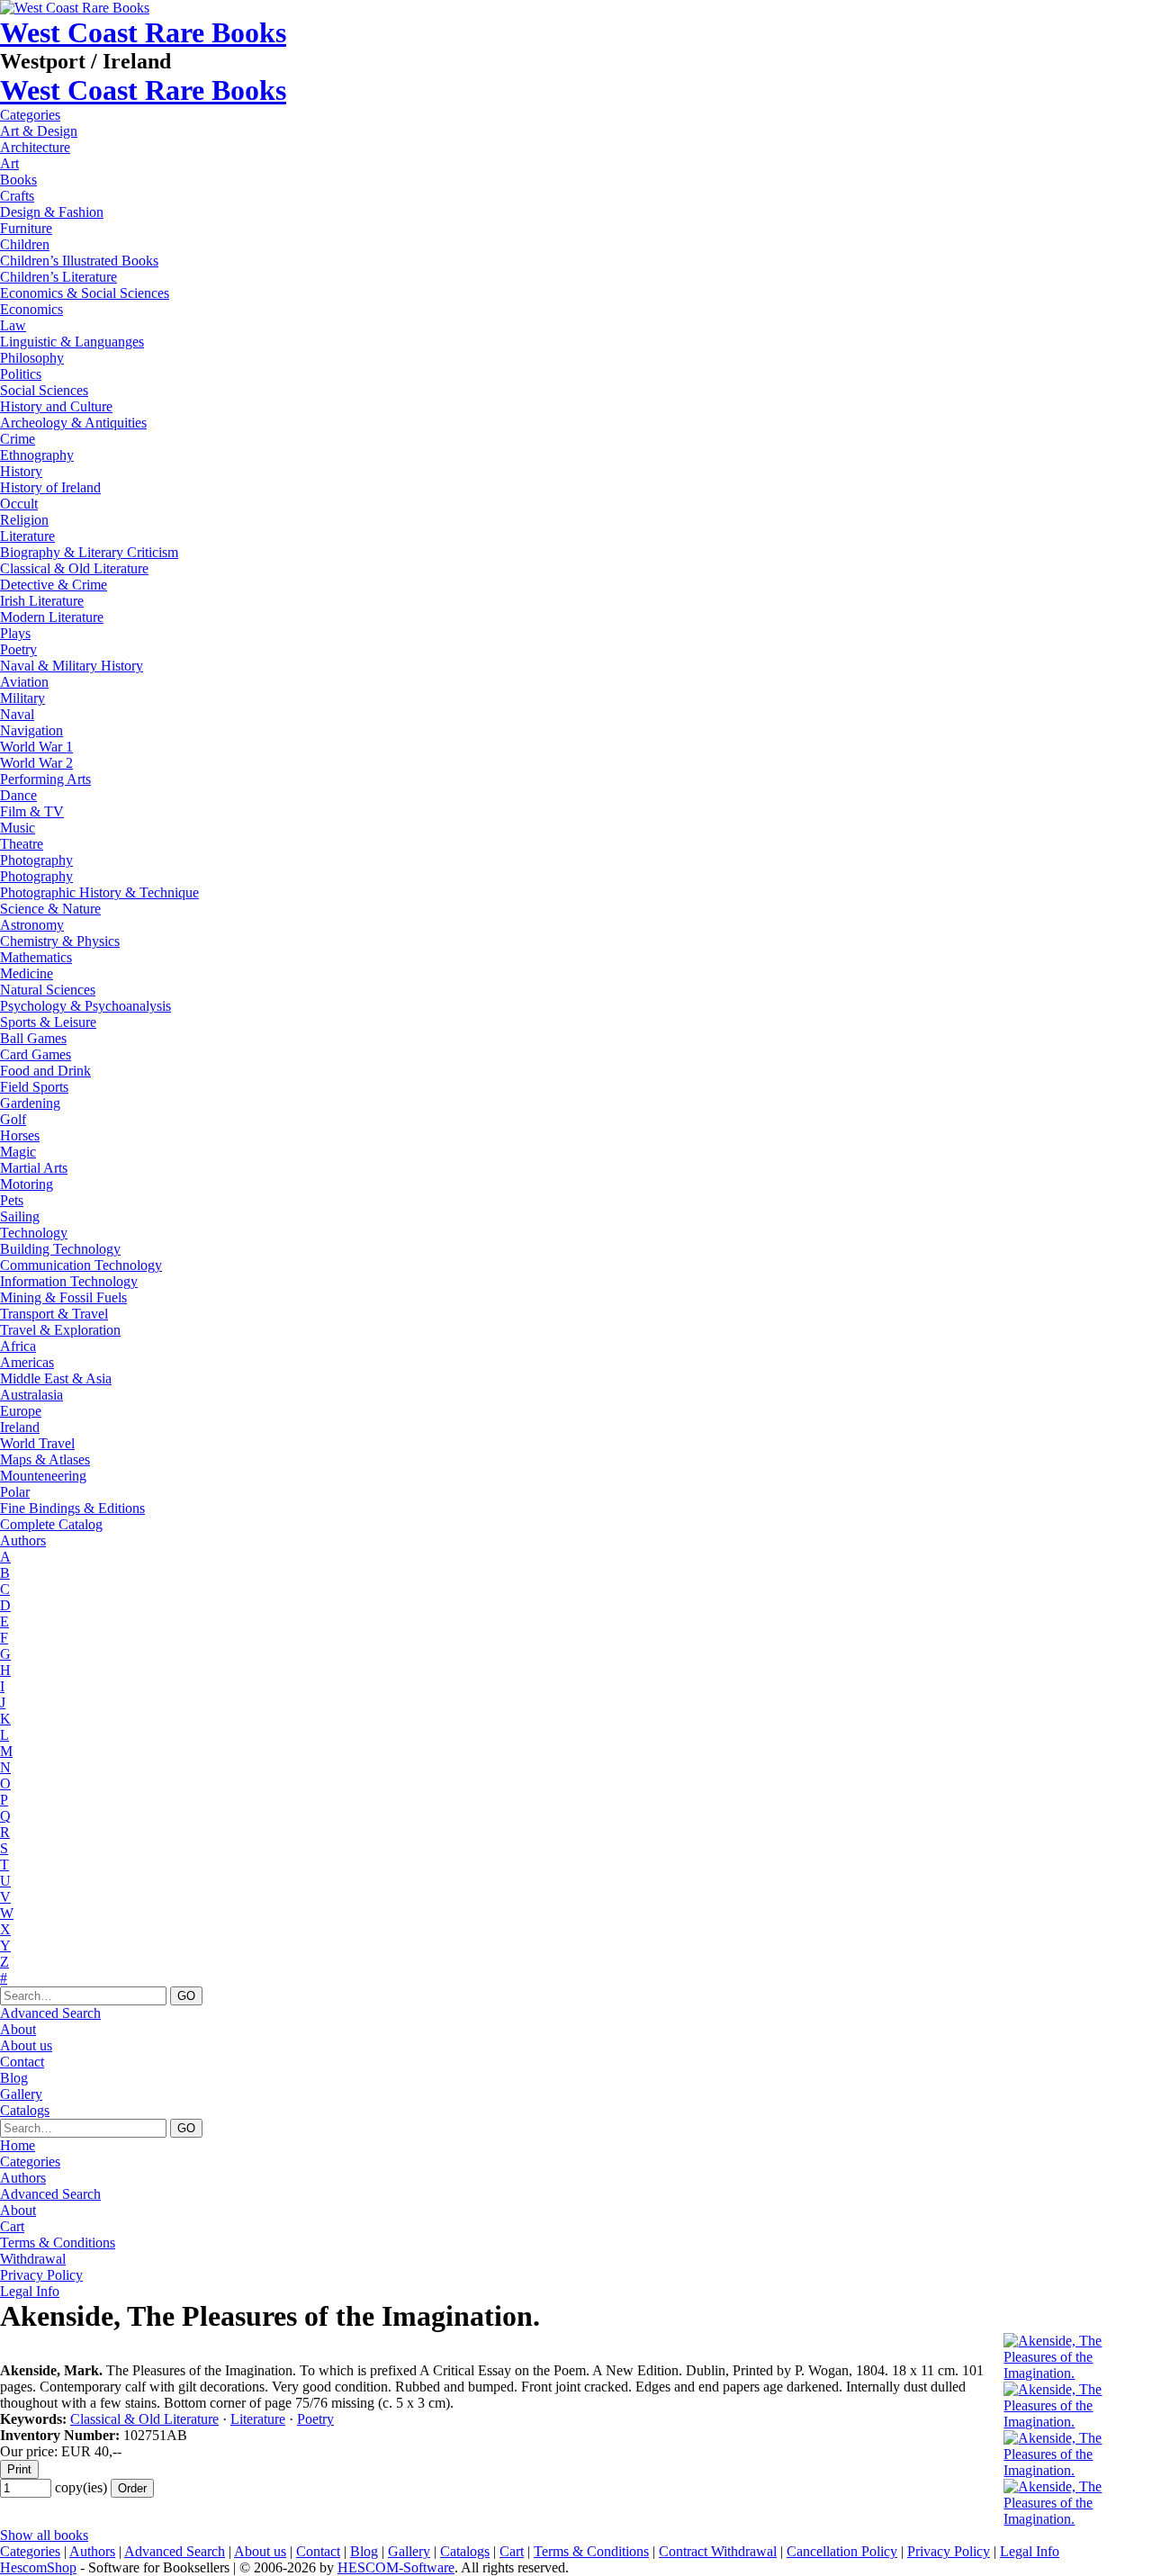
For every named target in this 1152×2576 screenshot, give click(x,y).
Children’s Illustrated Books (79, 261)
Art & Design (39, 131)
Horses (20, 1135)
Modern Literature (52, 617)
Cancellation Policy (842, 2551)
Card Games (36, 1054)
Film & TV (32, 811)
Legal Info (30, 2291)
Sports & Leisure (48, 1022)
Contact (22, 2062)
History (21, 471)
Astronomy (32, 925)
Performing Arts (45, 779)
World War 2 (36, 763)
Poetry (18, 649)
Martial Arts (34, 1168)
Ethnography (37, 455)
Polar (15, 1492)
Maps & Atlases (45, 1459)
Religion (24, 520)
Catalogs (25, 2110)
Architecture (35, 147)
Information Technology (69, 1281)
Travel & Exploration (60, 1330)
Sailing (20, 1216)
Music (18, 828)
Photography (36, 860)
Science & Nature (50, 909)
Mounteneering (43, 1476)
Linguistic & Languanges (72, 342)
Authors (23, 1540)
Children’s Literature (58, 277)
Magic (18, 1152)
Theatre (22, 844)
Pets (12, 1200)
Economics (31, 309)
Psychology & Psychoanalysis (85, 1006)
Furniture (26, 228)
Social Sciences (44, 390)
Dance (18, 795)
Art (9, 163)
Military (22, 698)
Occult (19, 504)
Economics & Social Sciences (85, 293)
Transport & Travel (54, 1314)
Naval (17, 714)
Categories (30, 115)
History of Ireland (50, 487)
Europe (21, 1411)
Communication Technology (81, 1265)
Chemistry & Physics (60, 941)
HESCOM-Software (396, 2567)
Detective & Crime (54, 585)
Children (25, 244)
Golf (13, 1119)
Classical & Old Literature (74, 568)
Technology (34, 1233)
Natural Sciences (48, 990)
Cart (12, 2226)
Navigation (31, 730)
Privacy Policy (41, 2275)
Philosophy (32, 358)
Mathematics (36, 957)
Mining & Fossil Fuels (63, 1297)
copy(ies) (81, 2487)
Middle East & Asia (56, 1378)
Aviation (24, 682)
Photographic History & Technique (99, 892)
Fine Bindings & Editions (72, 1508)
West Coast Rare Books (143, 32)
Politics (21, 374)
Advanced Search (50, 2013)
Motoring (27, 1184)
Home (18, 2145)
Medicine (27, 973)
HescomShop (38, 2567)
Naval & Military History (72, 666)
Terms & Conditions (58, 2243)
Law (13, 325)
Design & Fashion (52, 212)
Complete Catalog (51, 1524)
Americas (27, 1362)
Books (18, 180)
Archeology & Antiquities (73, 423)
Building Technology (60, 1249)
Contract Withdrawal (718, 2551)
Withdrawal (33, 2259)
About (18, 2029)
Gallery (21, 2094)
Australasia (31, 1395)
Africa (18, 1346)
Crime (18, 439)
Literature (27, 536)
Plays (15, 633)
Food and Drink (45, 1071)
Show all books (44, 2535)
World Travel (37, 1443)
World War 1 (36, 747)
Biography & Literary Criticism (89, 552)
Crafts (17, 196)
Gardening (30, 1103)
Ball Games (33, 1038)
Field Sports (34, 1087)
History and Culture (56, 406)
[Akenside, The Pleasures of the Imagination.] (1078, 2373)
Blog (14, 2078)
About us (26, 2045)
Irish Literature (42, 601)
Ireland (20, 1427)
